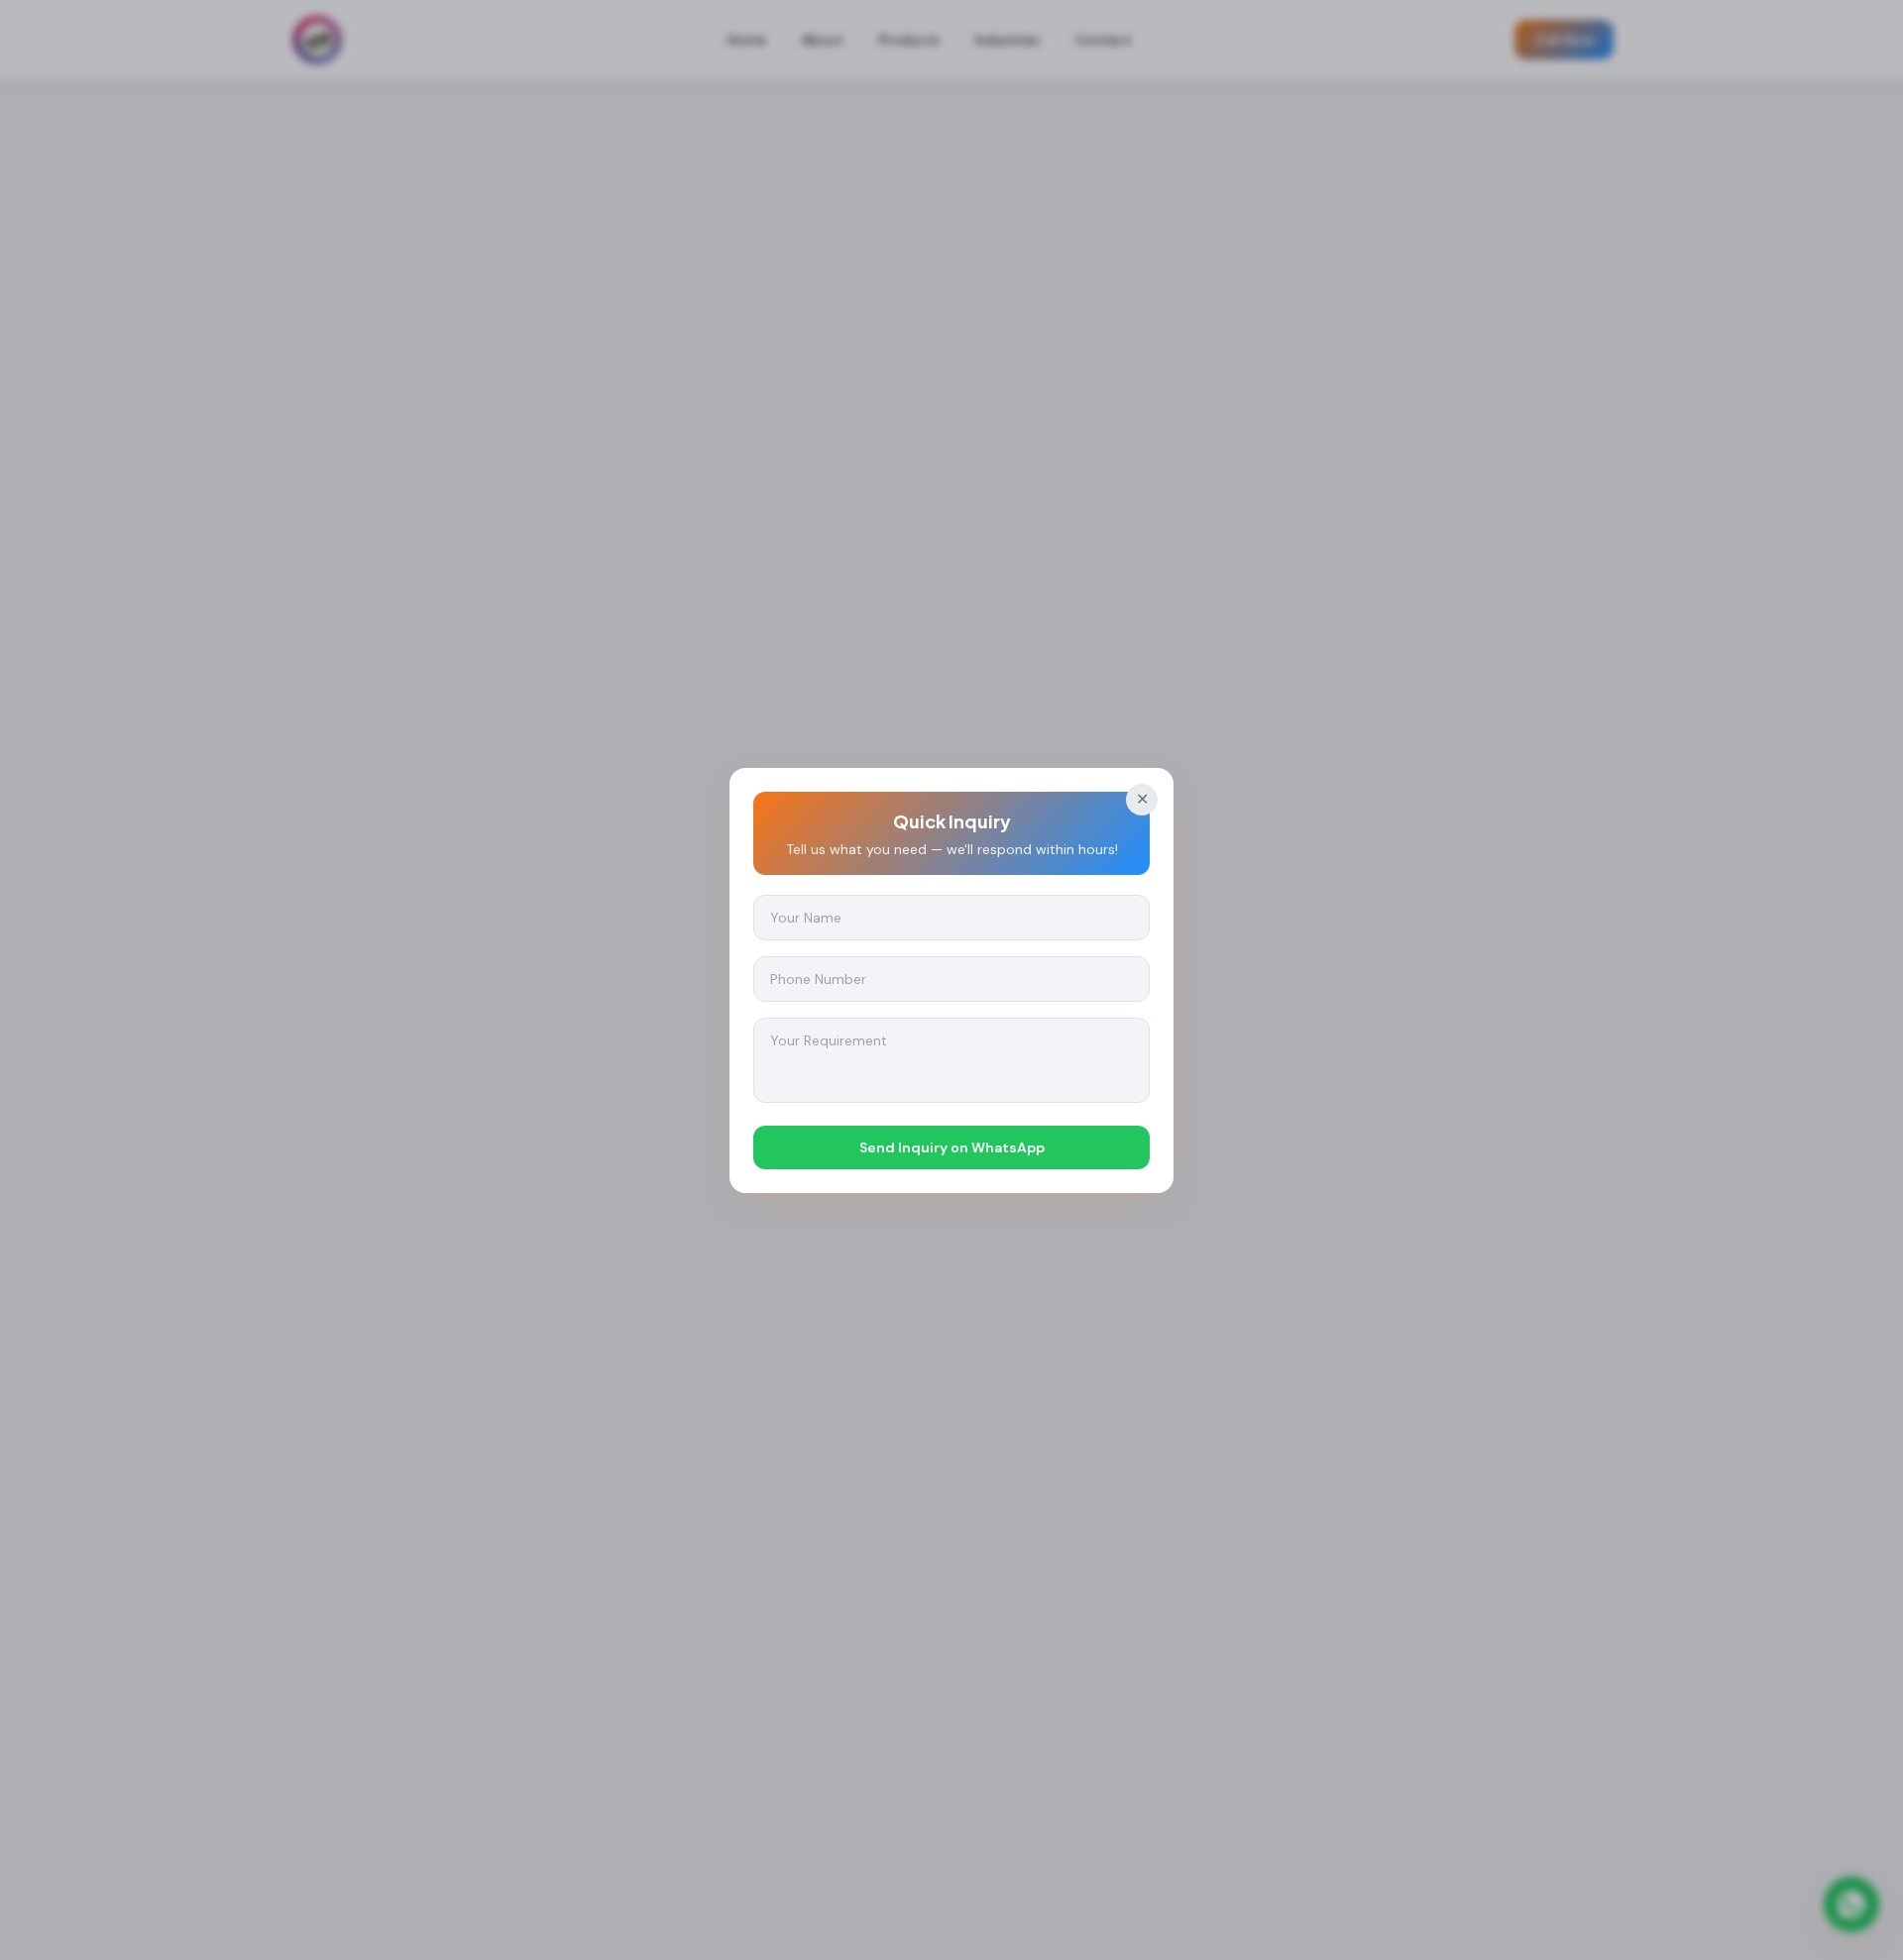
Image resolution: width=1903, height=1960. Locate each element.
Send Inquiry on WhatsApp (952, 1147)
